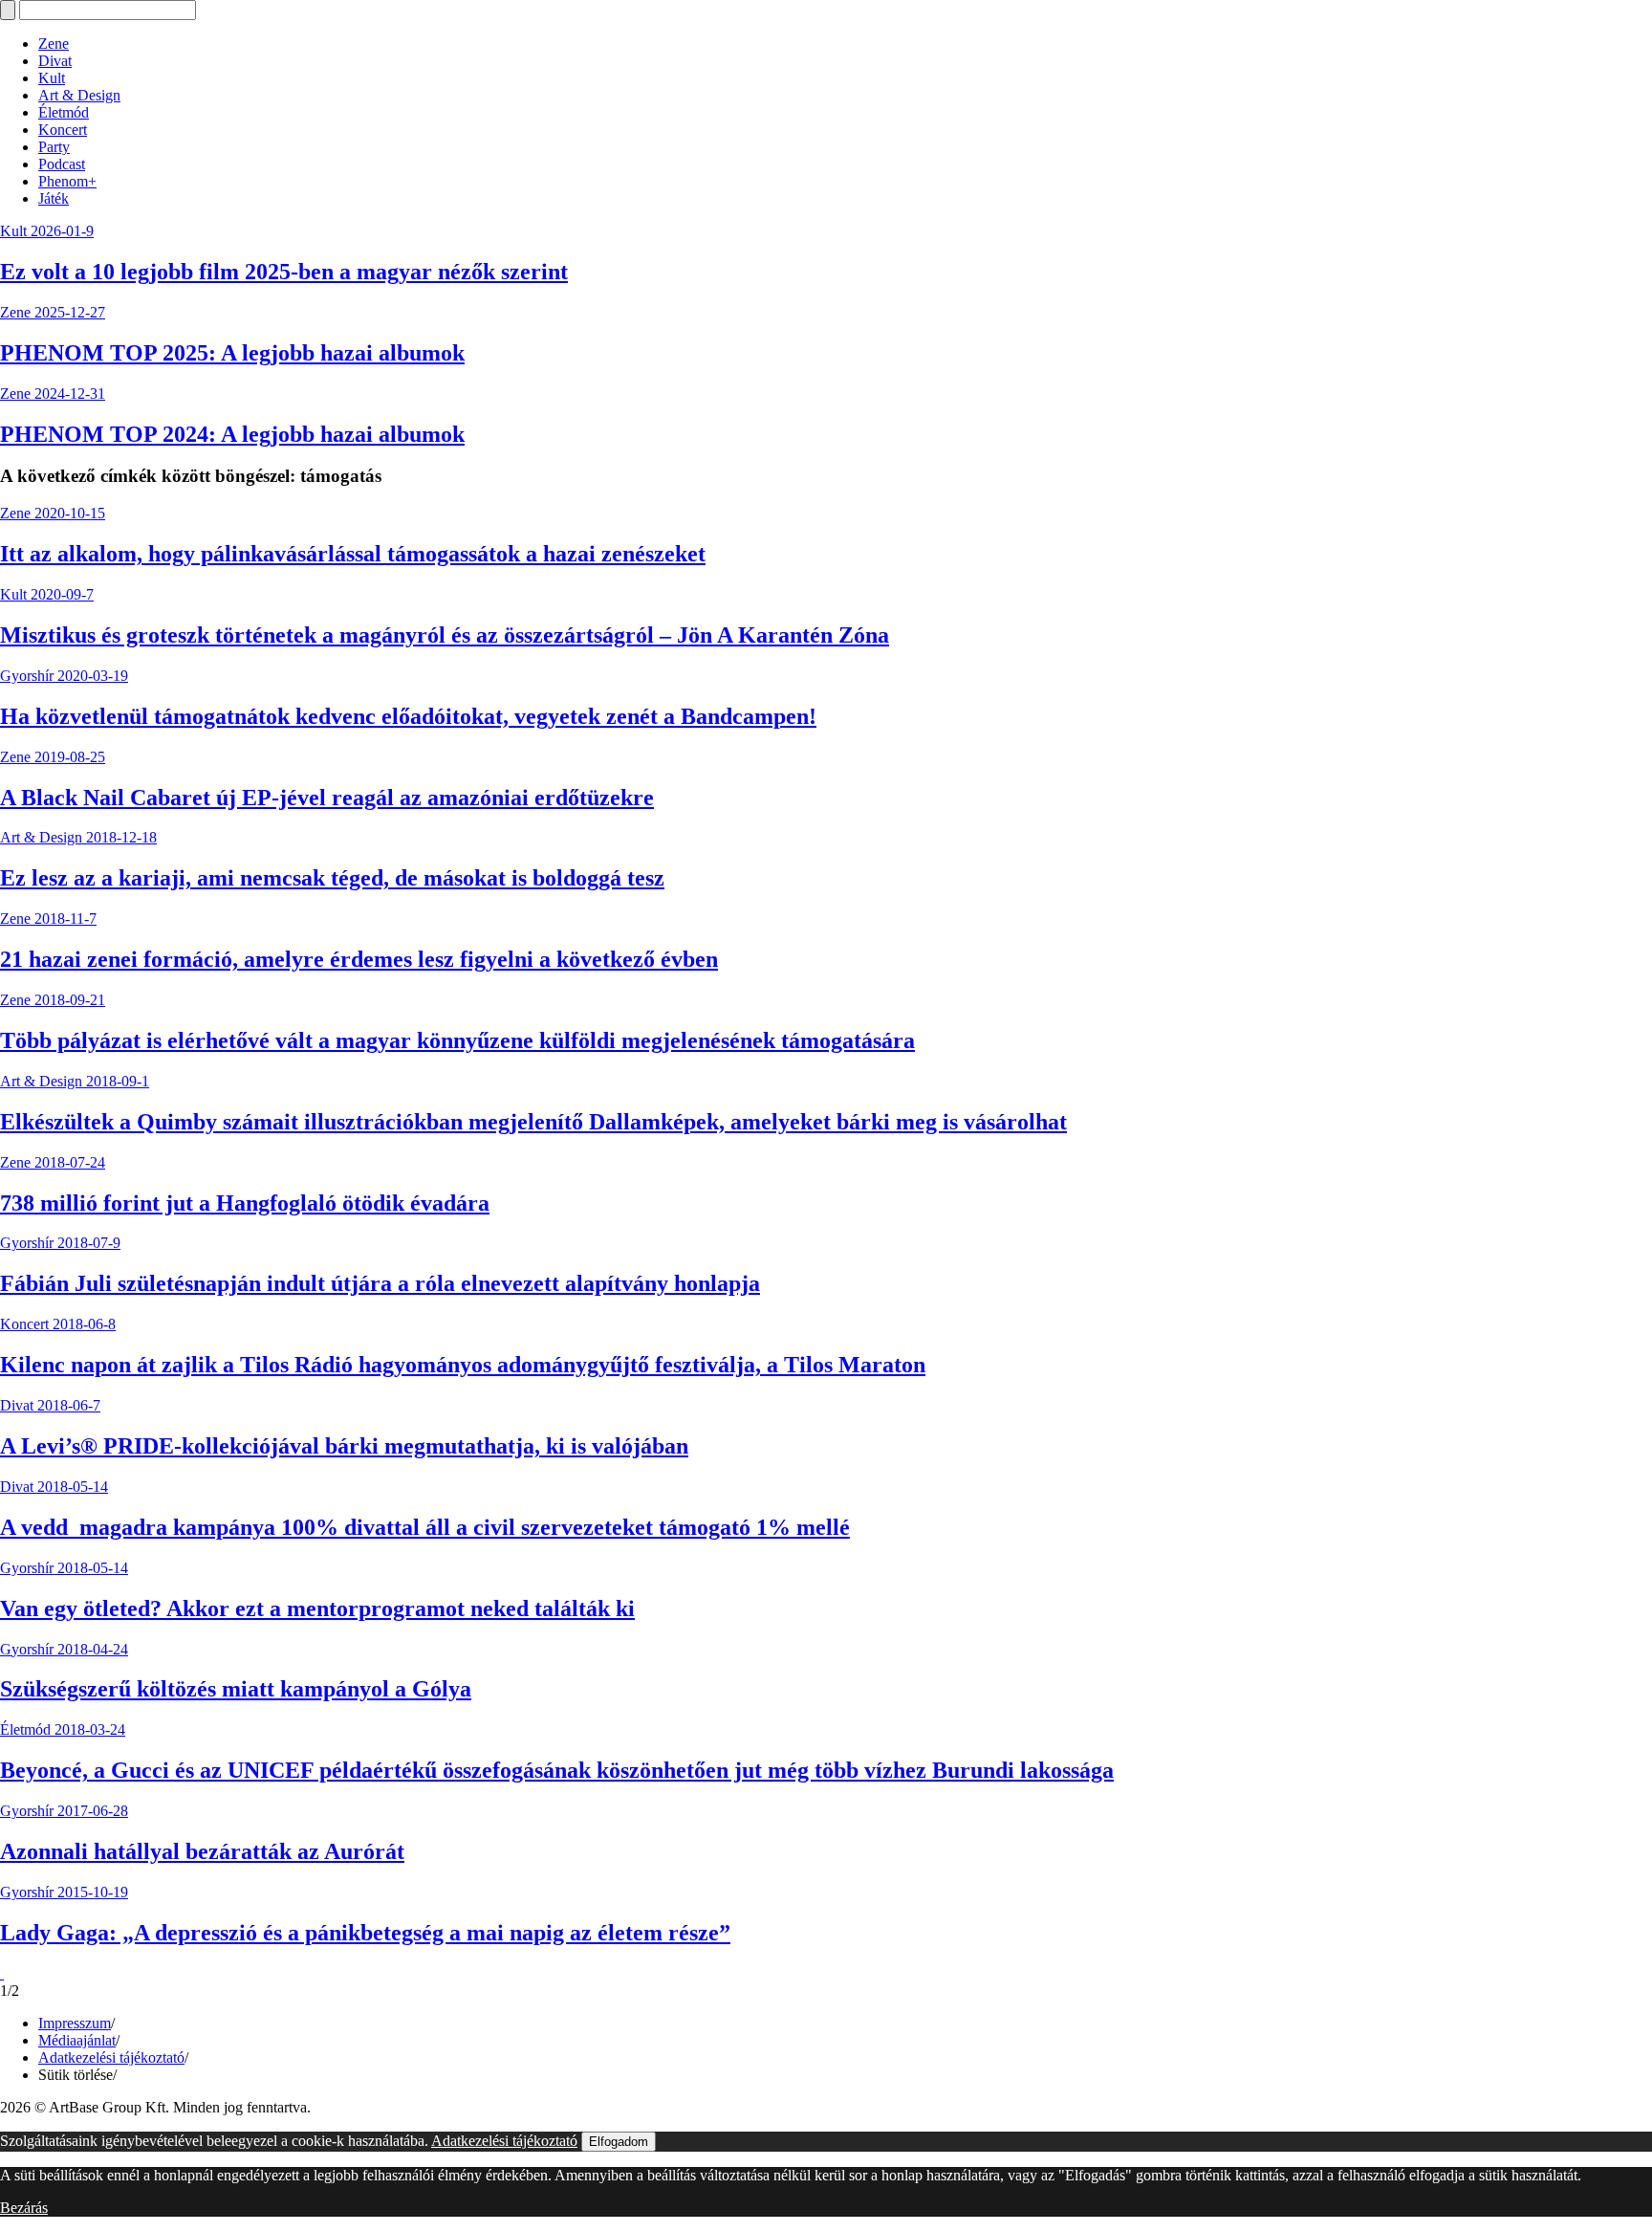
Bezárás (24, 2208)
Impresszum (75, 2023)
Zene (54, 44)
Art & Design (79, 95)
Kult (52, 78)
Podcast (62, 164)
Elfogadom (619, 2142)
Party (54, 147)
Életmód (64, 112)
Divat (55, 61)
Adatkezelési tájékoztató (111, 2057)
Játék (54, 198)
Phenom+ (67, 181)
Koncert (63, 130)
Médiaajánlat (77, 2040)
